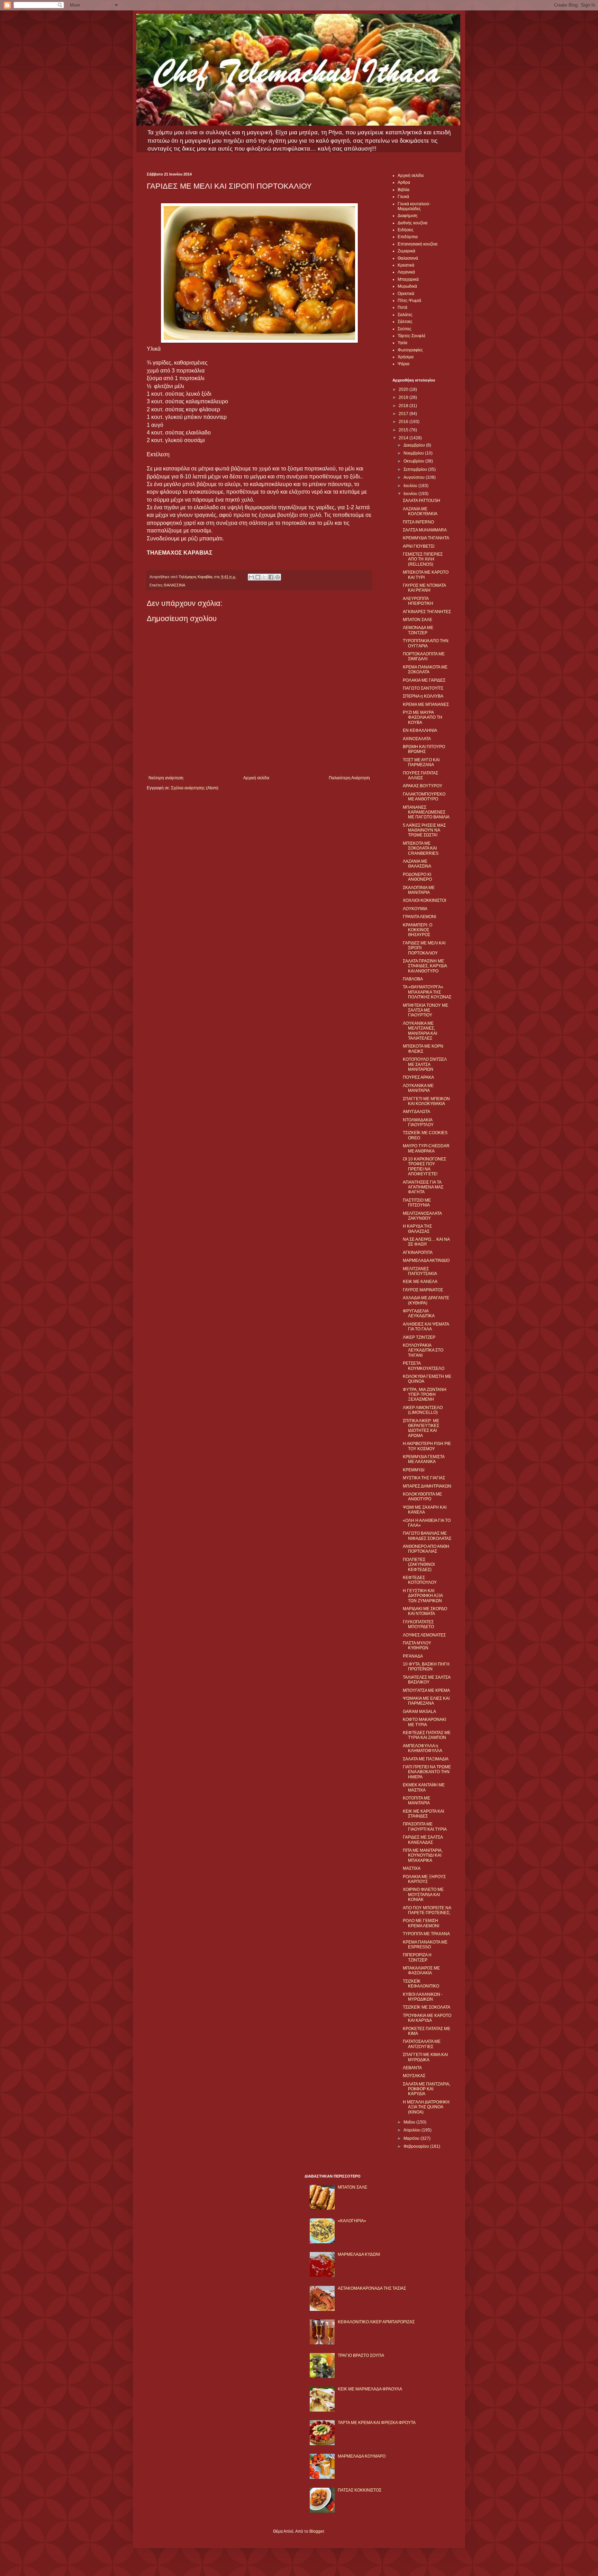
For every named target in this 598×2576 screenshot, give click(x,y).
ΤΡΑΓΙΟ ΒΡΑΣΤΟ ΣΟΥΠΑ (361, 2355)
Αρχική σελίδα (256, 778)
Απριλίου (413, 2130)
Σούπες (405, 329)
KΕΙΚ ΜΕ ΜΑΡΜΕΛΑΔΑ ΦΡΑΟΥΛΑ (370, 2389)
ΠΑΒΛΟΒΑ (413, 979)
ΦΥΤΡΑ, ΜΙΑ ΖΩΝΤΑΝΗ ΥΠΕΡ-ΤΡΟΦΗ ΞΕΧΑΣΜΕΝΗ (425, 1395)
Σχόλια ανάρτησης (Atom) (195, 788)
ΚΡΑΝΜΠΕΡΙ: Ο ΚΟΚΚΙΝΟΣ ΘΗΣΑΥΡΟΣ (418, 930)
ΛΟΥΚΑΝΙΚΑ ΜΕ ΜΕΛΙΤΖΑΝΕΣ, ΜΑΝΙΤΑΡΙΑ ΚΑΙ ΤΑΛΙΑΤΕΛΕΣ (420, 1031)
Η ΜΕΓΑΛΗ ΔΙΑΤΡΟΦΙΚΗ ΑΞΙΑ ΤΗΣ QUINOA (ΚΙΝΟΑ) (426, 2107)
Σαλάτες (405, 315)
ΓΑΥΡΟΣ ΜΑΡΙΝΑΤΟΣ (423, 1290)
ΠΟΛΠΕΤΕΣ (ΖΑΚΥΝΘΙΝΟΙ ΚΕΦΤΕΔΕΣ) (419, 1565)
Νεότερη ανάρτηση (166, 778)
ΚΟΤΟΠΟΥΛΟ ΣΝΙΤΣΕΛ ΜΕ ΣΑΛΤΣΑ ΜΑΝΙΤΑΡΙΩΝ (425, 1064)
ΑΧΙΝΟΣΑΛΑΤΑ (417, 739)
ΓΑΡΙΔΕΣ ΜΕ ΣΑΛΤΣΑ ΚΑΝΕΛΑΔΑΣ (423, 1840)
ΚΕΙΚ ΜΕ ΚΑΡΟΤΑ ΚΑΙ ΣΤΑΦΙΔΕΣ (423, 1814)
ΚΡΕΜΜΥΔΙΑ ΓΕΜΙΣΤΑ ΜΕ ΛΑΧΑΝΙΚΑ (424, 1459)
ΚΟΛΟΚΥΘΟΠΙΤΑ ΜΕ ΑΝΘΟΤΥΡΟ (422, 1497)
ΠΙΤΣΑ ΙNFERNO (418, 522)
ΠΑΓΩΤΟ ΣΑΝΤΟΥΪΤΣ (423, 688)
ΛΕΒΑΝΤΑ (412, 2068)
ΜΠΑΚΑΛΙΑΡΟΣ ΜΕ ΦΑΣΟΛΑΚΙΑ (421, 1971)
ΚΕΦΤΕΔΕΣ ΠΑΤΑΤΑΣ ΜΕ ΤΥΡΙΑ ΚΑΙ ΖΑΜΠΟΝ (427, 1735)
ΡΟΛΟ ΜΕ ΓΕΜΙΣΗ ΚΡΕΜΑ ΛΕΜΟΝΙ (421, 1923)
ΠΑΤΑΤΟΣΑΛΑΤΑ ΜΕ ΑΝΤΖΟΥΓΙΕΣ (422, 2044)
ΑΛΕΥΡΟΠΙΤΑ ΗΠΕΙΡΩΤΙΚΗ (418, 601)
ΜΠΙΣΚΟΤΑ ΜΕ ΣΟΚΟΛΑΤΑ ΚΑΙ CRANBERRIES (421, 848)
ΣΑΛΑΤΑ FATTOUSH (422, 501)
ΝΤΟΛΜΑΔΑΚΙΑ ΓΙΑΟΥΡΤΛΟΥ (418, 1122)
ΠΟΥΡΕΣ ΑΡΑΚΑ (418, 1077)
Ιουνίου (411, 494)
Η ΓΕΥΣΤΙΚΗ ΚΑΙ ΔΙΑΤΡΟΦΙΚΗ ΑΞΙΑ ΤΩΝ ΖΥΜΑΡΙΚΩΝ (423, 1596)
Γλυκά (403, 197)
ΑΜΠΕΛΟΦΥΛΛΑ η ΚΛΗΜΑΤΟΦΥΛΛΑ (423, 1748)
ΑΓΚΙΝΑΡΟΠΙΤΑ (418, 1253)
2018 (404, 406)
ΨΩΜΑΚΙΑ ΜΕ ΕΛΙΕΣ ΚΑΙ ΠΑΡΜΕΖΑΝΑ (426, 1701)
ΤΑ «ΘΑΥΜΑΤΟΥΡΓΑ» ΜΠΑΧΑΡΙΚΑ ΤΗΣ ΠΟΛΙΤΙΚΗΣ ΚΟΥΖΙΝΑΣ (427, 992)
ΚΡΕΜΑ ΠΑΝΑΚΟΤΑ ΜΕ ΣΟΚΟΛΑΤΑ (425, 670)
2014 (404, 438)
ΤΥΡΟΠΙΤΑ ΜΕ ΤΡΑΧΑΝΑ (426, 1934)
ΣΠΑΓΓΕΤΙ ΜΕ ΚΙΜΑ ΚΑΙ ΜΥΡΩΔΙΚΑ (425, 2057)
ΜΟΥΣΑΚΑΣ (414, 2076)
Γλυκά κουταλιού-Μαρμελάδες (414, 206)
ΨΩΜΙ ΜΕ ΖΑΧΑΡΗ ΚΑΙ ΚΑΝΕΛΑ (425, 1510)
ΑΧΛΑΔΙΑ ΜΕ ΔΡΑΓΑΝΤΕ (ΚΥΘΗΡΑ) (426, 1300)
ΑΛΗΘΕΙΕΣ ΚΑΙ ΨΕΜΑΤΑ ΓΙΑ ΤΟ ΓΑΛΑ (426, 1327)
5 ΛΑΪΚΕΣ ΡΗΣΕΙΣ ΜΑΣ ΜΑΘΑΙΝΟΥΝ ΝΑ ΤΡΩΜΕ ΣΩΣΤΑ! (424, 830)
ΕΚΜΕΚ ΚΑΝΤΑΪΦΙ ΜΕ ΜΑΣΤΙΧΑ (424, 1787)
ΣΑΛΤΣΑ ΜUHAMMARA (425, 530)
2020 (404, 389)
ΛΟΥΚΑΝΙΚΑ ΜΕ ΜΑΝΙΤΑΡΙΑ (418, 1088)
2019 (404, 397)
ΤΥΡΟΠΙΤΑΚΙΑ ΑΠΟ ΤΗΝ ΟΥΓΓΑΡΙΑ (426, 643)
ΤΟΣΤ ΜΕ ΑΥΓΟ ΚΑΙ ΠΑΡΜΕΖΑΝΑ (421, 762)
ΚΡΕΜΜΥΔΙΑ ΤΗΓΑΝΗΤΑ (426, 538)
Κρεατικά (406, 265)
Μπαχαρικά (408, 279)
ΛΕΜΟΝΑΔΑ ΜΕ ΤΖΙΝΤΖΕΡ (418, 630)
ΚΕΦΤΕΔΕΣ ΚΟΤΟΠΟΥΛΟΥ (420, 1580)
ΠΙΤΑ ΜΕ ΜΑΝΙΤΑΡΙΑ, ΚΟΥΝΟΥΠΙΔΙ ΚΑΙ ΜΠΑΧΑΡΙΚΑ (423, 1855)
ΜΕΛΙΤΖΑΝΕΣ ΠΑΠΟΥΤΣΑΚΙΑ (420, 1271)
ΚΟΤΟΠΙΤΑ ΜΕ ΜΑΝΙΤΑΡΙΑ (416, 1801)
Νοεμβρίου (414, 453)
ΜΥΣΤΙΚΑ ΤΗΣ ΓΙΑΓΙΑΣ (424, 1478)
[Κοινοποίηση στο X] (264, 577)
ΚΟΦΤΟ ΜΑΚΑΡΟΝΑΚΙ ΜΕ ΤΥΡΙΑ (424, 1722)
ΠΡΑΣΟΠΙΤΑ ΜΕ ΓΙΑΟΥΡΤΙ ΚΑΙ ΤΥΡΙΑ (425, 1826)
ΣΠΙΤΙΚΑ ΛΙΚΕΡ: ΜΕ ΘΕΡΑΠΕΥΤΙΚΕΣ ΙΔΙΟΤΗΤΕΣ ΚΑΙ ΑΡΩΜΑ (421, 1428)
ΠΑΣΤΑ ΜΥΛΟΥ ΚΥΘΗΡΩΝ (417, 1645)
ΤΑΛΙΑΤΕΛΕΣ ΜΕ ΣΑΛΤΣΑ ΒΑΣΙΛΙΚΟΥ (427, 1680)
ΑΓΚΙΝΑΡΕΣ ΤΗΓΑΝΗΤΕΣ (427, 612)
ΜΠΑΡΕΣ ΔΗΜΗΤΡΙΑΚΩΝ (427, 1486)
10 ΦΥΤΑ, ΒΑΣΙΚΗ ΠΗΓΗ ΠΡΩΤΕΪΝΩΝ (426, 1667)
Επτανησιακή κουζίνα (418, 244)
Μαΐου (410, 2122)
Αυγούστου (415, 477)
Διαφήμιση (407, 216)
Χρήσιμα (406, 357)
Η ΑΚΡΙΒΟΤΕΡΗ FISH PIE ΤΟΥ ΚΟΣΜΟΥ (427, 1446)
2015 (404, 430)
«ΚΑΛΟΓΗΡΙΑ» (352, 2221)
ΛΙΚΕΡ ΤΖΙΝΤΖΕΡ (419, 1337)
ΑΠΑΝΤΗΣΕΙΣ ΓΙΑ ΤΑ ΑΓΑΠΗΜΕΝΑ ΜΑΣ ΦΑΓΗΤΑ (423, 1187)
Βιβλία (404, 190)
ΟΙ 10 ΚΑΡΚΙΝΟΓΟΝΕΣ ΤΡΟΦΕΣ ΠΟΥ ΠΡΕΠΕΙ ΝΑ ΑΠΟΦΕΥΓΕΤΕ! (424, 1166)
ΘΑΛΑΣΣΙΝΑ (174, 585)
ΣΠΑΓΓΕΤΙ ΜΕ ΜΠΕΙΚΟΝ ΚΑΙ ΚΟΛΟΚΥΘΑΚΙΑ (426, 1101)
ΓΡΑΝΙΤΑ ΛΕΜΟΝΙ (419, 917)
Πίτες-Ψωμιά (409, 300)
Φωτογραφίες (410, 350)
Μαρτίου (412, 2138)
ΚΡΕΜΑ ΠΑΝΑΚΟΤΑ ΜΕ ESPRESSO (425, 1945)
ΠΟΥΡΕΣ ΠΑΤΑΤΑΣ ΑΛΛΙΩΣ (420, 775)
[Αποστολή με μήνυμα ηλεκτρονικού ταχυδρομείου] (251, 577)
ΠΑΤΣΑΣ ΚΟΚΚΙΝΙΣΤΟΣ (360, 2490)
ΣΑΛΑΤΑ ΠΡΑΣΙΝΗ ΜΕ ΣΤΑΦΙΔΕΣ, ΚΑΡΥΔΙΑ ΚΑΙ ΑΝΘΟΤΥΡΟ (425, 966)
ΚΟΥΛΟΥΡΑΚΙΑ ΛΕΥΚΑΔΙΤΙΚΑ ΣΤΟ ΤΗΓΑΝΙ (423, 1350)
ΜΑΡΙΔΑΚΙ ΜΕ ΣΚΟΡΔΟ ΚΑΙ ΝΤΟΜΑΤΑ (425, 1611)
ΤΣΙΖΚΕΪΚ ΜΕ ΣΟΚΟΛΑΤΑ (427, 2007)
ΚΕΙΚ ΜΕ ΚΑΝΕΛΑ (420, 1282)
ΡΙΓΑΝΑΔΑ (413, 1656)
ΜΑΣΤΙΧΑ (412, 1868)
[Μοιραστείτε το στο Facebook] (271, 577)
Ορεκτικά (406, 294)
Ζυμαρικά (406, 251)
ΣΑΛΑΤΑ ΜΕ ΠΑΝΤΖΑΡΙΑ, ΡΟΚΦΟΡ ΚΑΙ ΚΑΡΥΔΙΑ (427, 2089)
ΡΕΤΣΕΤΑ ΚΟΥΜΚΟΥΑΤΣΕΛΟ (424, 1366)
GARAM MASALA (419, 1712)
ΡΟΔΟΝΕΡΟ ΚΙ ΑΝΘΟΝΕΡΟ (417, 877)
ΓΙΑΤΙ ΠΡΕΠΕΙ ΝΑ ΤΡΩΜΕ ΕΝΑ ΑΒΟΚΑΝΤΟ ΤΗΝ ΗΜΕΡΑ (427, 1772)
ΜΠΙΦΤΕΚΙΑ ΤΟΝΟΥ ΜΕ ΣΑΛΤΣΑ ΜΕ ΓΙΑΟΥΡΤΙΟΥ (425, 1010)
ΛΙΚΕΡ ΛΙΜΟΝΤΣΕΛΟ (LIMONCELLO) (423, 1410)
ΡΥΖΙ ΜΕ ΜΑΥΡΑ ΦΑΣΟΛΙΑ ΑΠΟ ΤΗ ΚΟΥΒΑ (423, 717)
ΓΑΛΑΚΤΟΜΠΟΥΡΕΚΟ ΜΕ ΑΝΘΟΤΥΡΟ (424, 797)
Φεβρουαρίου (417, 2146)
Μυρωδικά (407, 286)
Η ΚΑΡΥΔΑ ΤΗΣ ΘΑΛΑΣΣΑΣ (417, 1229)
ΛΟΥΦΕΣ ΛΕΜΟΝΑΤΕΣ (424, 1635)
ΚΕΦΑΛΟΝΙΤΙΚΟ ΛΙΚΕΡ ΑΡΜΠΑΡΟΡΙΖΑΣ (376, 2322)
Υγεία (402, 343)
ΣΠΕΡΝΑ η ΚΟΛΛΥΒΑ (423, 696)
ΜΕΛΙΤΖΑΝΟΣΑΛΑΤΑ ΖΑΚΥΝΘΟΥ (422, 1216)
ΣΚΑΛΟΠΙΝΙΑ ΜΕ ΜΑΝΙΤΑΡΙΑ (419, 890)
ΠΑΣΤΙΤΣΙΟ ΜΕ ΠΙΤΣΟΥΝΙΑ (417, 1203)
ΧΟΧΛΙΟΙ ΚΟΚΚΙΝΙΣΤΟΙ (424, 900)
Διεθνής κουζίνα (413, 223)
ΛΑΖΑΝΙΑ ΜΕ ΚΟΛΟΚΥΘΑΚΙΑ (420, 511)
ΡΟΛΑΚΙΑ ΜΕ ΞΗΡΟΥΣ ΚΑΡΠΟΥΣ (424, 1879)
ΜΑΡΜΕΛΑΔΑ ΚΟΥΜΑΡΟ (362, 2456)
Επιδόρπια (408, 237)
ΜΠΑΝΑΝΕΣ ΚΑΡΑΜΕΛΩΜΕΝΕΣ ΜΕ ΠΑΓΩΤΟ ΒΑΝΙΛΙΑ (426, 812)
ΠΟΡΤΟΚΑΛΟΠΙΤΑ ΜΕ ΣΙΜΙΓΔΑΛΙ (424, 656)
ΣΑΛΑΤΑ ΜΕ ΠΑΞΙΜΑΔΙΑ (426, 1759)
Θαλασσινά (408, 258)
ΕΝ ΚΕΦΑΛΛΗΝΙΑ (420, 730)
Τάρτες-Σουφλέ (411, 336)
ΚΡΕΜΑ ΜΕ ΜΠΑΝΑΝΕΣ (426, 704)
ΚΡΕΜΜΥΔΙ (414, 1470)
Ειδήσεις (406, 230)
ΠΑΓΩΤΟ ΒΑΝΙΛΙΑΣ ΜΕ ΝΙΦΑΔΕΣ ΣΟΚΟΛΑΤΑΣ (427, 1536)
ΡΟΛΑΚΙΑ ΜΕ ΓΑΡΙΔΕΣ (424, 680)
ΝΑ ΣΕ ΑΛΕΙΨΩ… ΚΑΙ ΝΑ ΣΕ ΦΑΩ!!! (426, 1242)
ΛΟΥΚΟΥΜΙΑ (415, 909)
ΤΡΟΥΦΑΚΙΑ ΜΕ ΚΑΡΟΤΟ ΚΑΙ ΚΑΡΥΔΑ (427, 2018)
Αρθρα (404, 182)
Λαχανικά (406, 272)
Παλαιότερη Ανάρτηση (349, 778)
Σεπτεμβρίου (416, 469)
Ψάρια (404, 364)
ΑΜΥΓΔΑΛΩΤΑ (416, 1112)
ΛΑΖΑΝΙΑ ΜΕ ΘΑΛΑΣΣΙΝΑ (417, 864)
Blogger (317, 2531)
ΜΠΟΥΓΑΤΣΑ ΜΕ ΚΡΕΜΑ (426, 1690)
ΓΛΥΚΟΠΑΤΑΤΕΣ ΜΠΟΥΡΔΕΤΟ (418, 1624)
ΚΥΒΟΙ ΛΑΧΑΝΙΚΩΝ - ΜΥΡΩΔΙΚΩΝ (423, 1997)
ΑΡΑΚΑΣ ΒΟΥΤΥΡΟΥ (423, 786)
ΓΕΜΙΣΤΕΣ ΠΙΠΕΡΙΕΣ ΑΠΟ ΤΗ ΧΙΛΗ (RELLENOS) (423, 559)
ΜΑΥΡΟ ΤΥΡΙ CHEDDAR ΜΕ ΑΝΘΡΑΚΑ (426, 1148)
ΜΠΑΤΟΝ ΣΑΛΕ (418, 620)
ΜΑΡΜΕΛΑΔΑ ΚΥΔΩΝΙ (359, 2254)
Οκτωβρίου (414, 461)
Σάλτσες (405, 322)
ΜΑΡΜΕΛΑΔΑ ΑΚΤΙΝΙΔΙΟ (426, 1260)
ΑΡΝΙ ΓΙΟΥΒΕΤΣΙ (419, 546)
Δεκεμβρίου (415, 445)
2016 (404, 422)
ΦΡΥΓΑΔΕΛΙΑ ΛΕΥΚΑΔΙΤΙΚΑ (419, 1313)
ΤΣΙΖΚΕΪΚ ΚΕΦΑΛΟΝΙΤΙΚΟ (421, 1984)
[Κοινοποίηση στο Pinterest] (278, 577)
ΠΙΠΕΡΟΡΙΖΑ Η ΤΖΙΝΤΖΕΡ (417, 1957)
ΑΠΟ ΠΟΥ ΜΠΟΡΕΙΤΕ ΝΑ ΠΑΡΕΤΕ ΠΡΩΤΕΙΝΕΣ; (427, 1910)
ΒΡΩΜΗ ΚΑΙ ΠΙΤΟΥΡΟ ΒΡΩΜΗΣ (424, 749)
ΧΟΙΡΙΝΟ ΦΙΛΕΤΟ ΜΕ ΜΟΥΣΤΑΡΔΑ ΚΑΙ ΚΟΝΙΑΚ (423, 1895)
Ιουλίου (411, 486)
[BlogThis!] (258, 577)
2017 (404, 414)
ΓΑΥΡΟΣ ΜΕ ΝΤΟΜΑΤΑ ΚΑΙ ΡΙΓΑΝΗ (424, 588)
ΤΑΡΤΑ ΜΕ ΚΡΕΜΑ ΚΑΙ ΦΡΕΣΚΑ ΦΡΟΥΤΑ (377, 2423)
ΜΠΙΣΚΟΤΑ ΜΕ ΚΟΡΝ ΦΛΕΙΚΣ (423, 1049)
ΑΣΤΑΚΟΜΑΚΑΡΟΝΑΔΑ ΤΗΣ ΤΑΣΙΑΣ (372, 2288)
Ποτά (402, 307)
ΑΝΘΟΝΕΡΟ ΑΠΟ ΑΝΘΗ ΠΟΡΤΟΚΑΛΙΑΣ (426, 1549)
